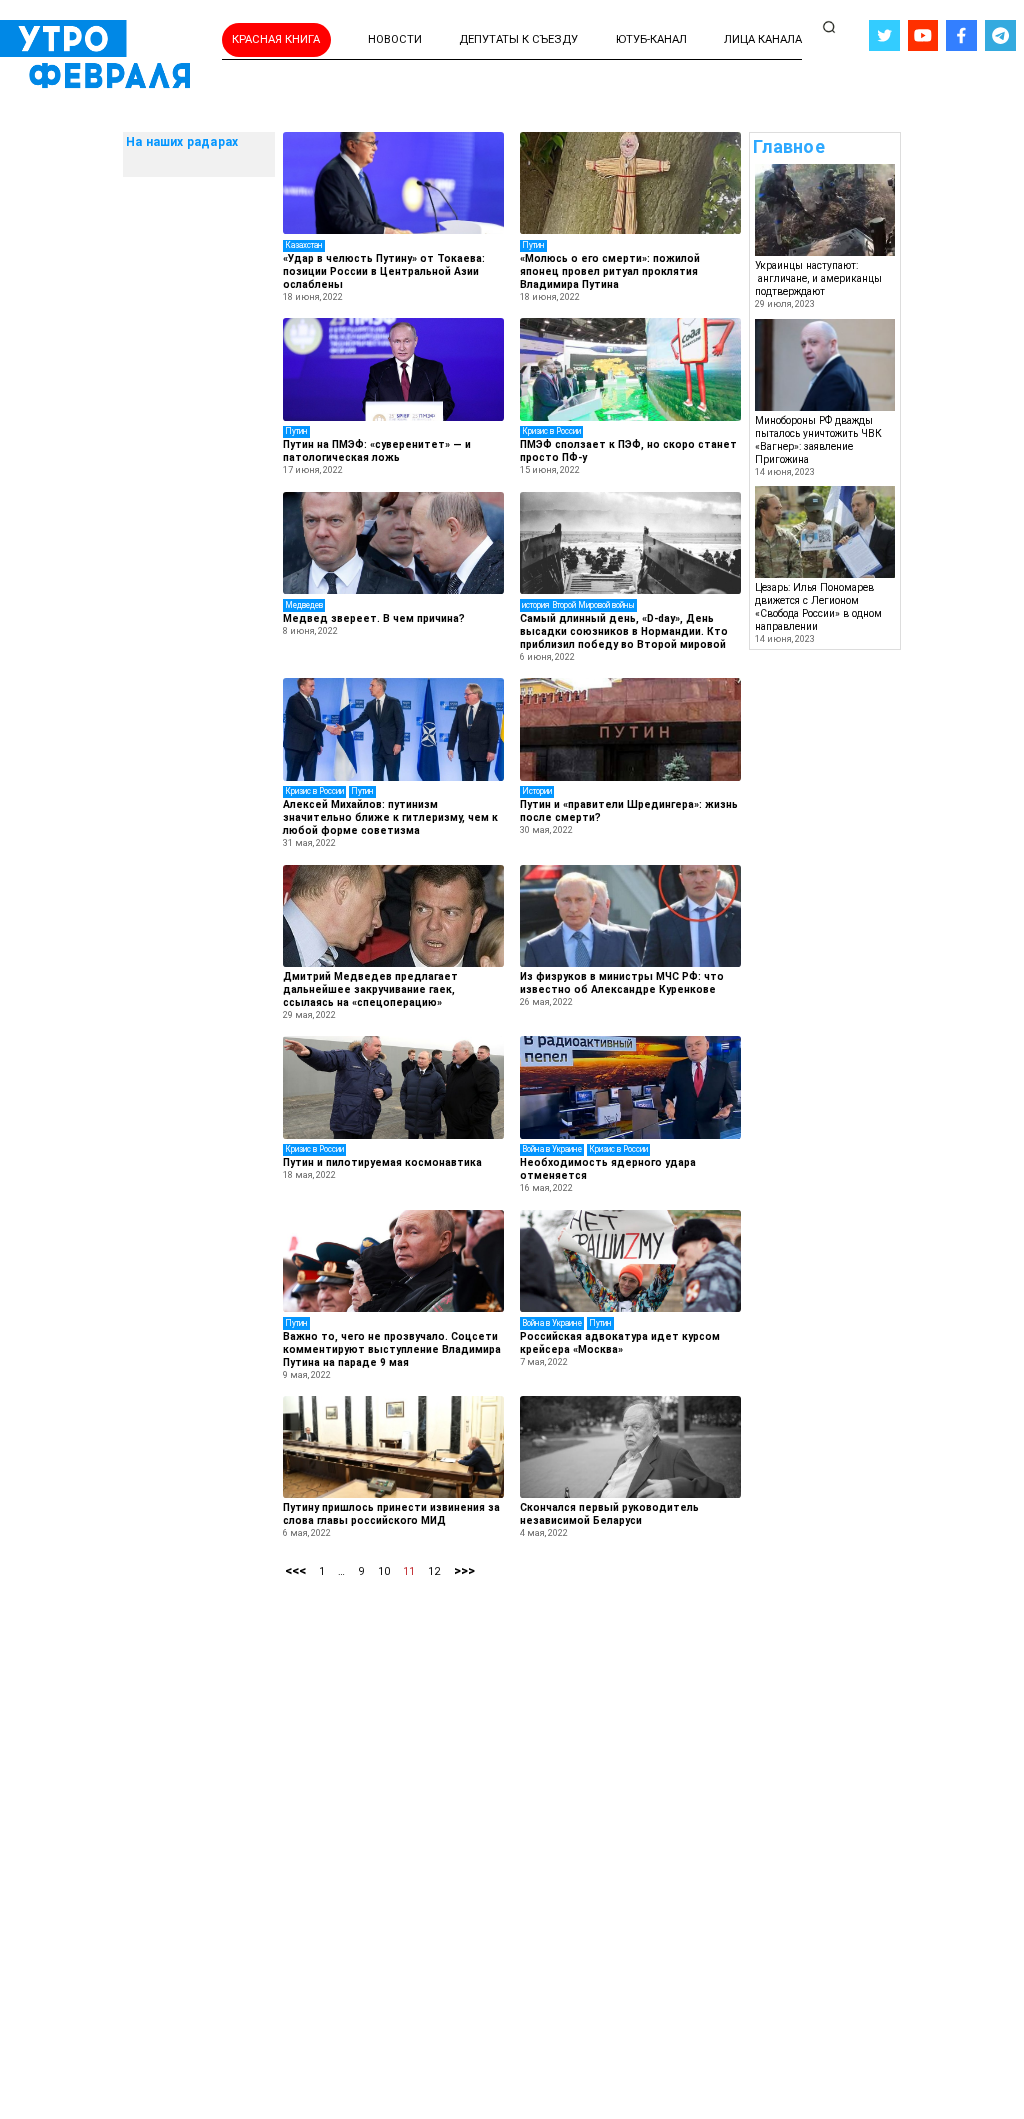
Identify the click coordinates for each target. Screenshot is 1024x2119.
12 (434, 1571)
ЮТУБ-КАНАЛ (651, 39)
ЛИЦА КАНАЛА (763, 39)
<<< (295, 1570)
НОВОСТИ (395, 39)
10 (384, 1571)
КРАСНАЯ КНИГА (276, 39)
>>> (464, 1570)
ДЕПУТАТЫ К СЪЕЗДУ (518, 39)
